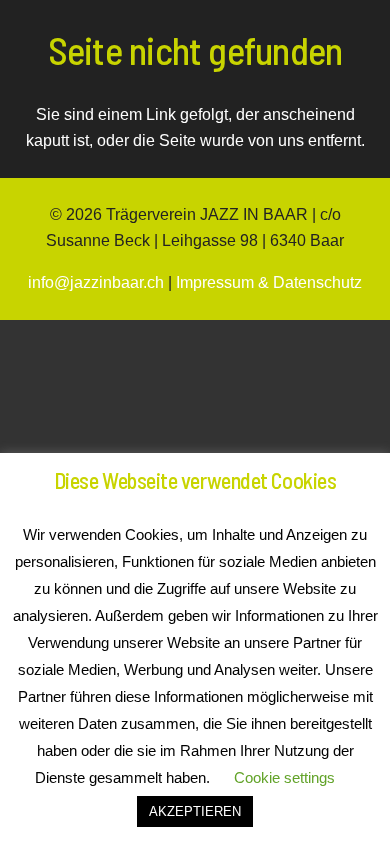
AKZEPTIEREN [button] (195, 811)
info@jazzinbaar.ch (96, 282)
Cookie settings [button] (284, 777)
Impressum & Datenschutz (269, 282)
